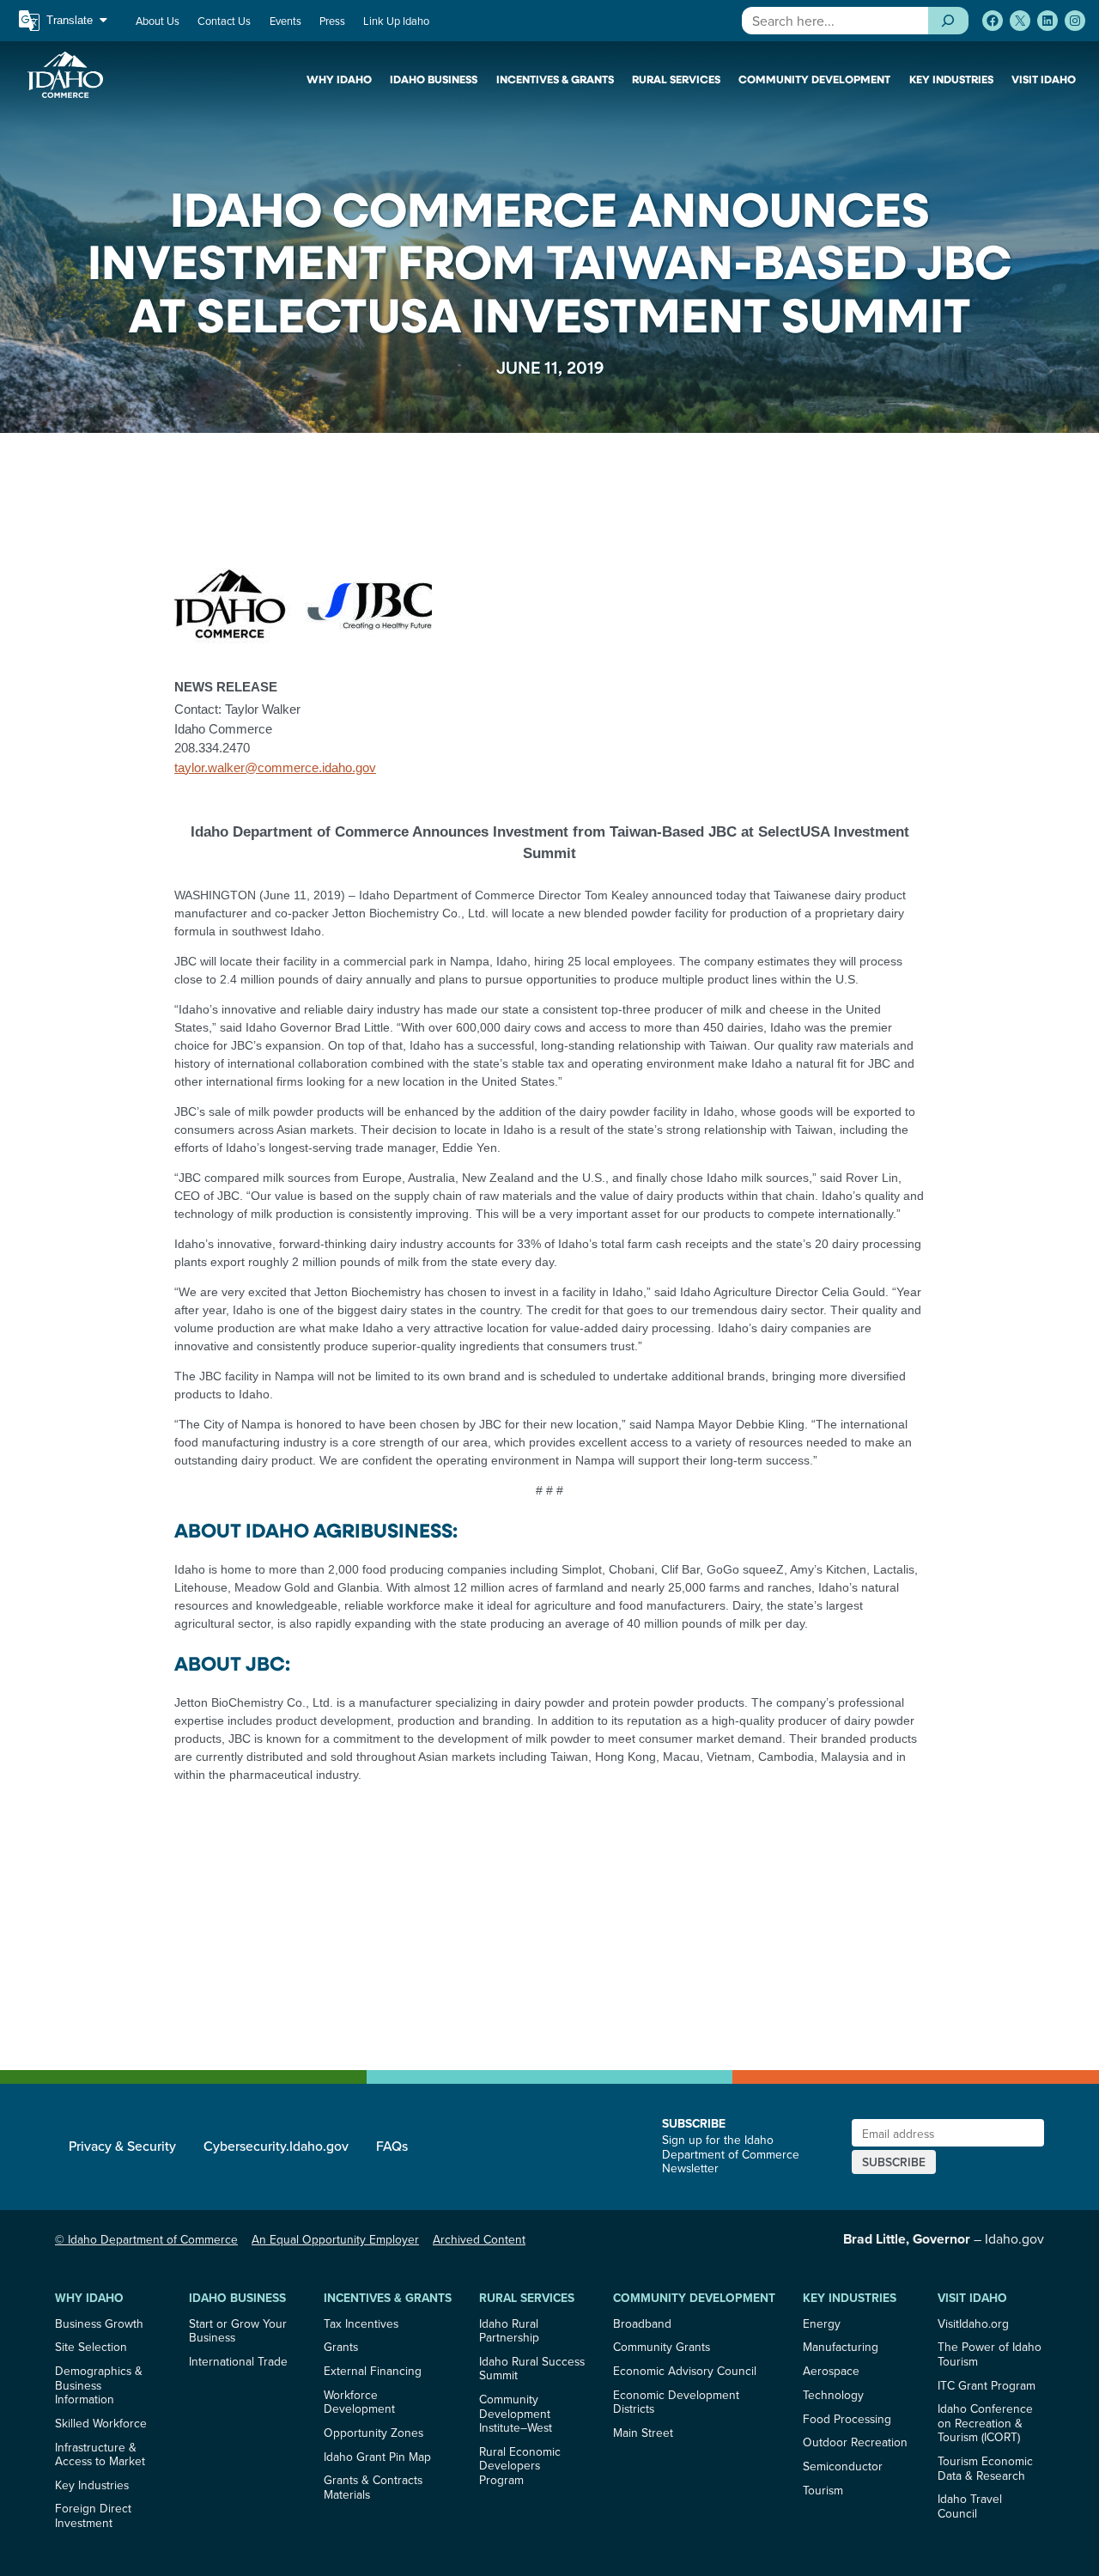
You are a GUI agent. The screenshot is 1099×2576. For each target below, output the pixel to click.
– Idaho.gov (944, 2238)
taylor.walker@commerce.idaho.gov (275, 767)
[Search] (948, 21)
